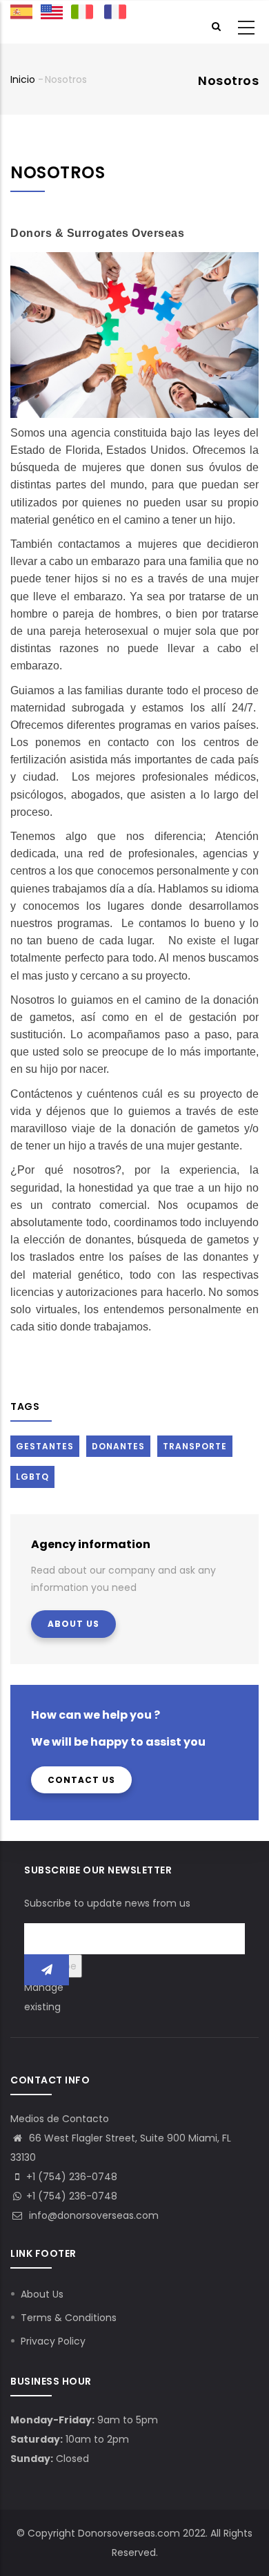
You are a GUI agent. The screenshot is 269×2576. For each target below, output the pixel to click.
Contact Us (81, 1780)
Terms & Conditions (69, 2318)
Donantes (118, 1446)
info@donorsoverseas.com (92, 2215)
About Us (73, 1624)
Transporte (195, 1446)
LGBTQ (32, 1477)
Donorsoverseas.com (129, 2533)
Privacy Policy (53, 2341)
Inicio (23, 79)
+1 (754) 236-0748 (72, 2196)
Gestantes (45, 1446)
